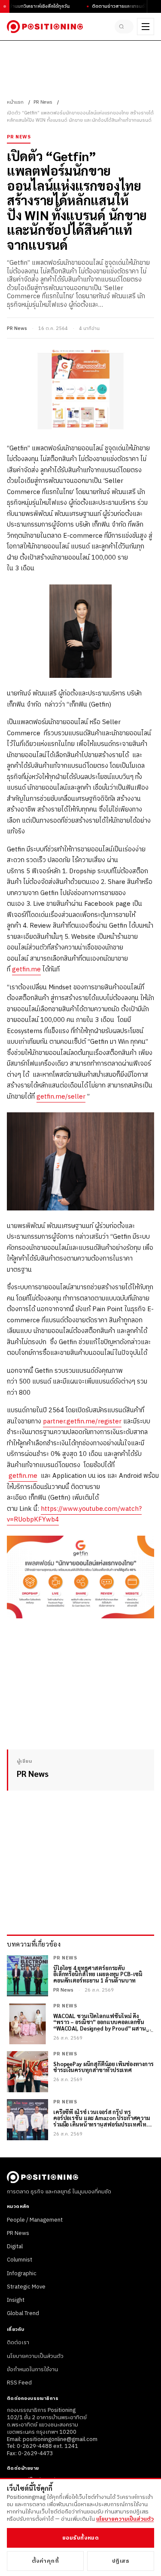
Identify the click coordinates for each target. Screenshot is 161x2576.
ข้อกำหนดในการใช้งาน (32, 2369)
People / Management (35, 2220)
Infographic (22, 2273)
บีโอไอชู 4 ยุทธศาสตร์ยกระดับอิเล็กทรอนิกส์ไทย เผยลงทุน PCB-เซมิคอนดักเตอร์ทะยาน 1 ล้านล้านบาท (98, 1975)
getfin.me (26, 969)
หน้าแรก (15, 102)
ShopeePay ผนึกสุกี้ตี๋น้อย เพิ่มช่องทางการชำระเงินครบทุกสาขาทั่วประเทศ (103, 2067)
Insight (16, 2300)
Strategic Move (26, 2287)
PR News (43, 102)
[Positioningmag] (45, 27)
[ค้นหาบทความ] (124, 27)
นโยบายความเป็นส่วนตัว (35, 2356)
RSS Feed (19, 2383)
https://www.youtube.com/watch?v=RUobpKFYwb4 (74, 1514)
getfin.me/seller (61, 1097)
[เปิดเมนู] (146, 27)
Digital (15, 2247)
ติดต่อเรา (18, 2342)
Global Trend (23, 2313)
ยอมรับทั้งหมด (80, 2538)
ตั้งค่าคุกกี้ (46, 2561)
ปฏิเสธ (121, 2561)
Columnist (20, 2260)
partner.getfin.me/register (82, 1421)
